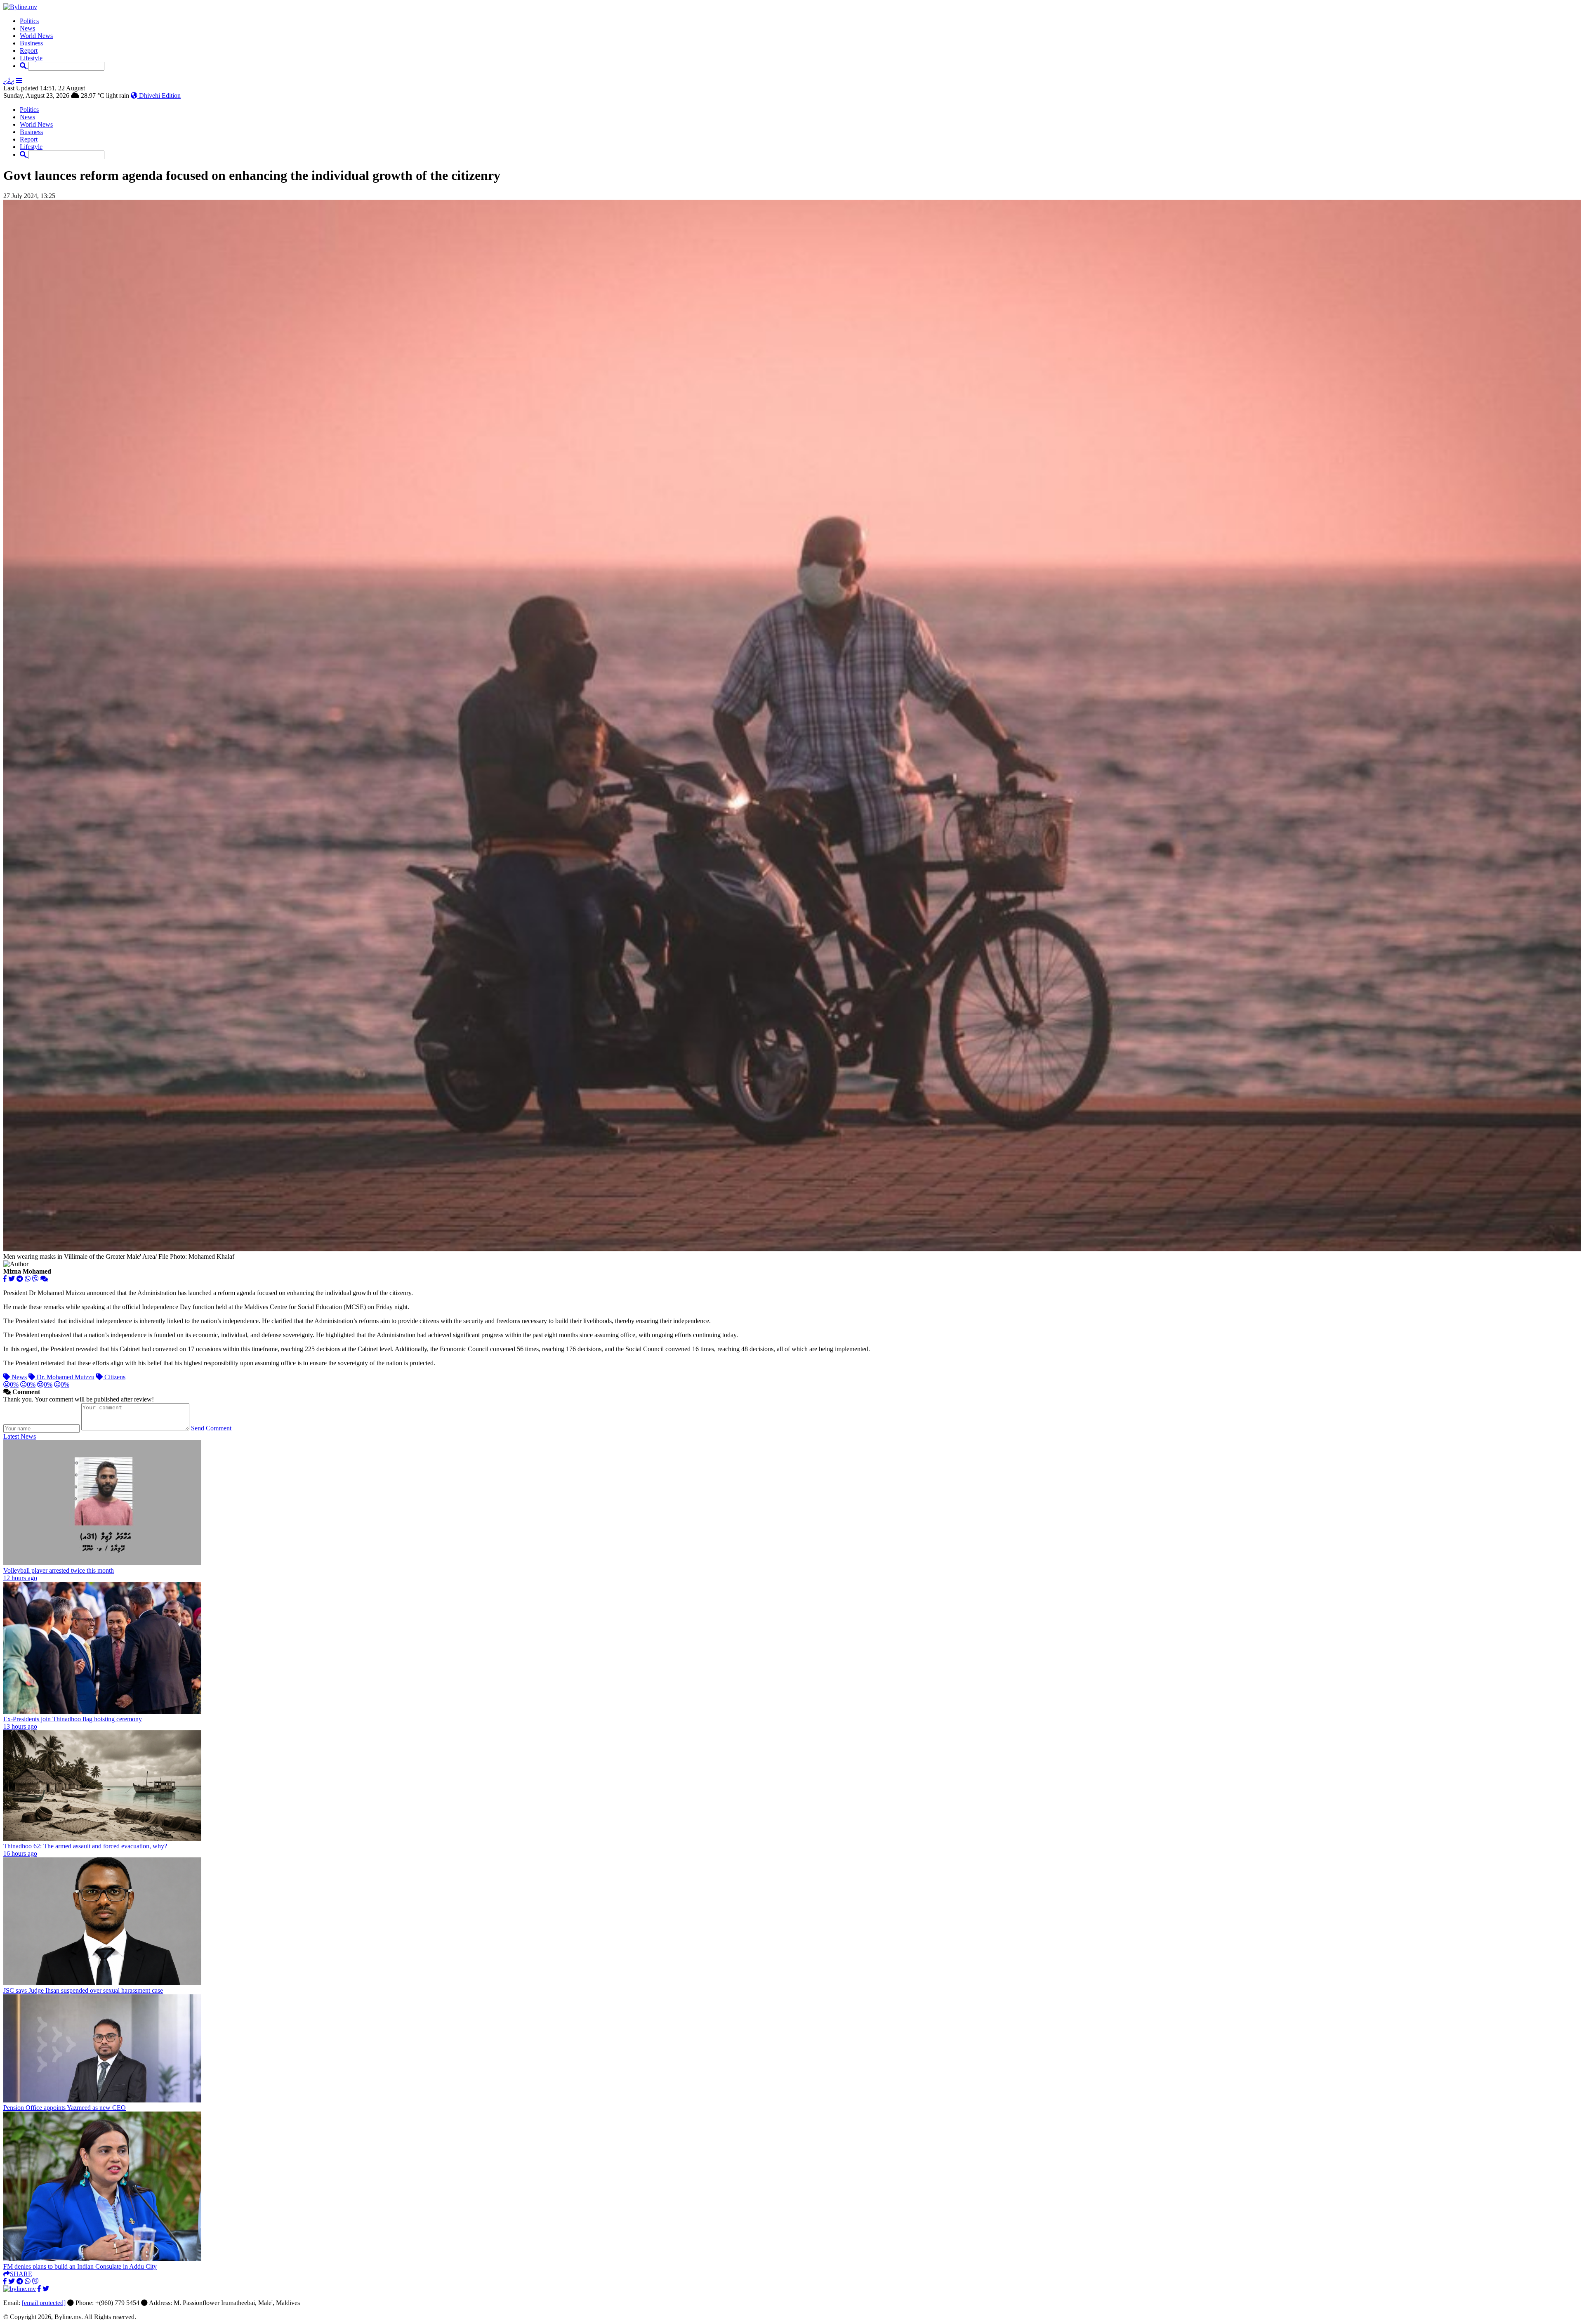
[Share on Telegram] (20, 1279)
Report (29, 51)
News (27, 28)
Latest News (20, 1436)
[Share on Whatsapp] (28, 1279)
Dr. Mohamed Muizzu (65, 1377)
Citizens (114, 1377)
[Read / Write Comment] (44, 1279)
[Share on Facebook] (5, 1279)
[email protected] (44, 2303)
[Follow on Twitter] (46, 2289)
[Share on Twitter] (12, 1279)
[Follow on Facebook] (39, 2289)
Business (31, 43)
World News (36, 36)
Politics (29, 21)
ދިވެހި (9, 81)
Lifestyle (31, 58)
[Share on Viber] (35, 1279)
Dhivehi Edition (159, 96)
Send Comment (211, 1428)
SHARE (21, 2274)
